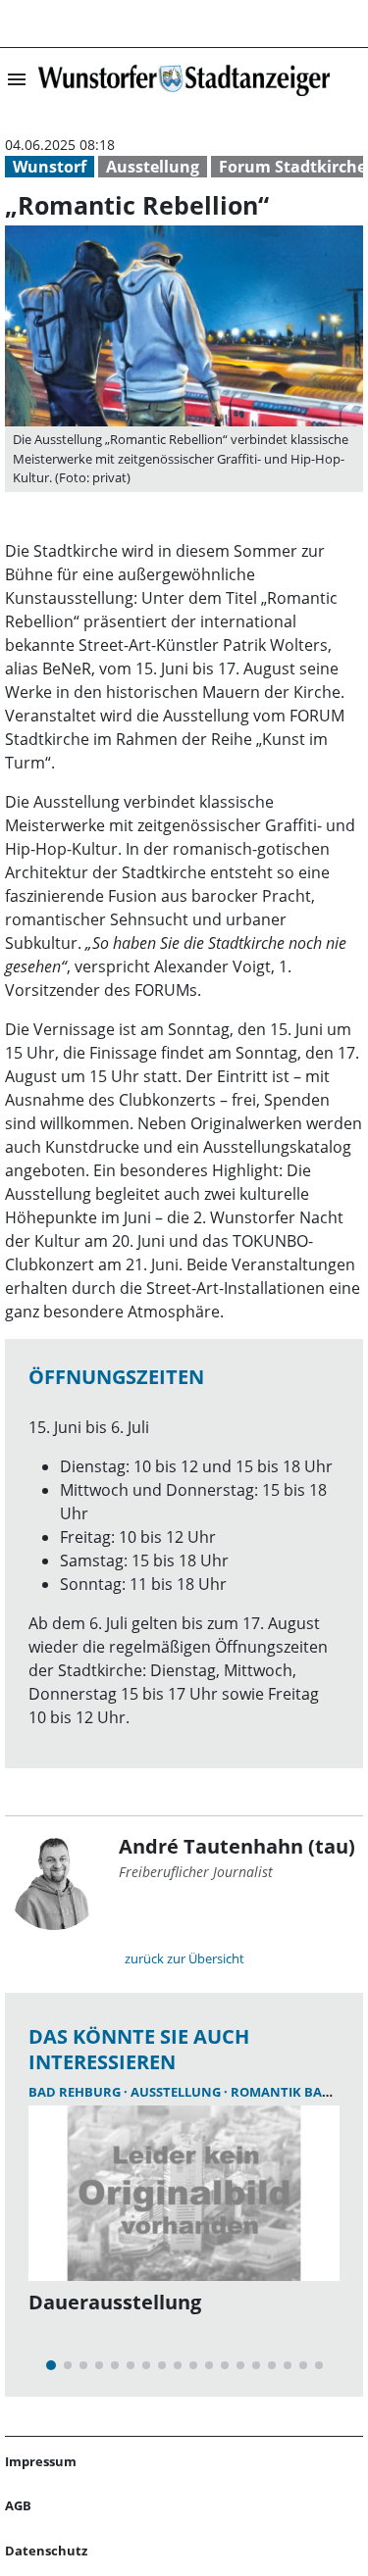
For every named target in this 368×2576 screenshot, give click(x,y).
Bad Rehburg (76, 2092)
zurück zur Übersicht (184, 1958)
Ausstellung (153, 167)
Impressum (41, 2461)
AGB (18, 2505)
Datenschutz (46, 2551)
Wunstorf (50, 167)
